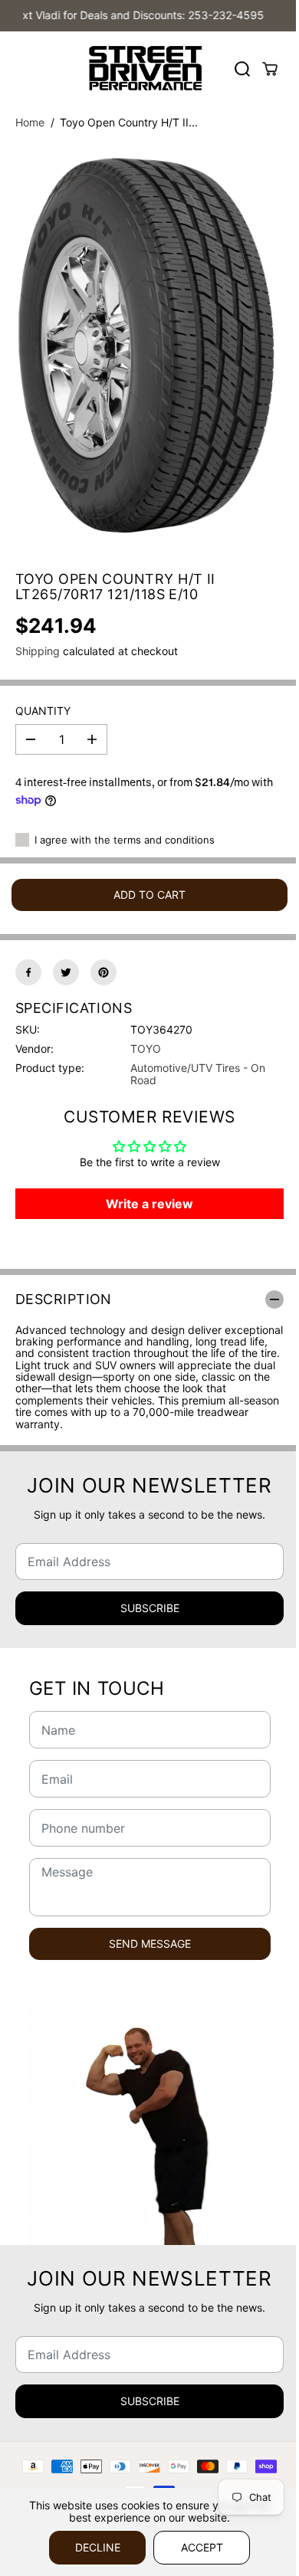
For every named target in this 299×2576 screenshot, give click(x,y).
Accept (202, 2547)
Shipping (38, 651)
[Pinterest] (103, 972)
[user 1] (149, 348)
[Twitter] (66, 972)
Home (30, 122)
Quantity (43, 711)
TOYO (146, 1049)
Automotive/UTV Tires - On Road (198, 1073)
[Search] (242, 69)
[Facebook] (28, 972)
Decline (98, 2547)
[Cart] (270, 69)
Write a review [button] (149, 1204)
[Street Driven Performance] (146, 69)
